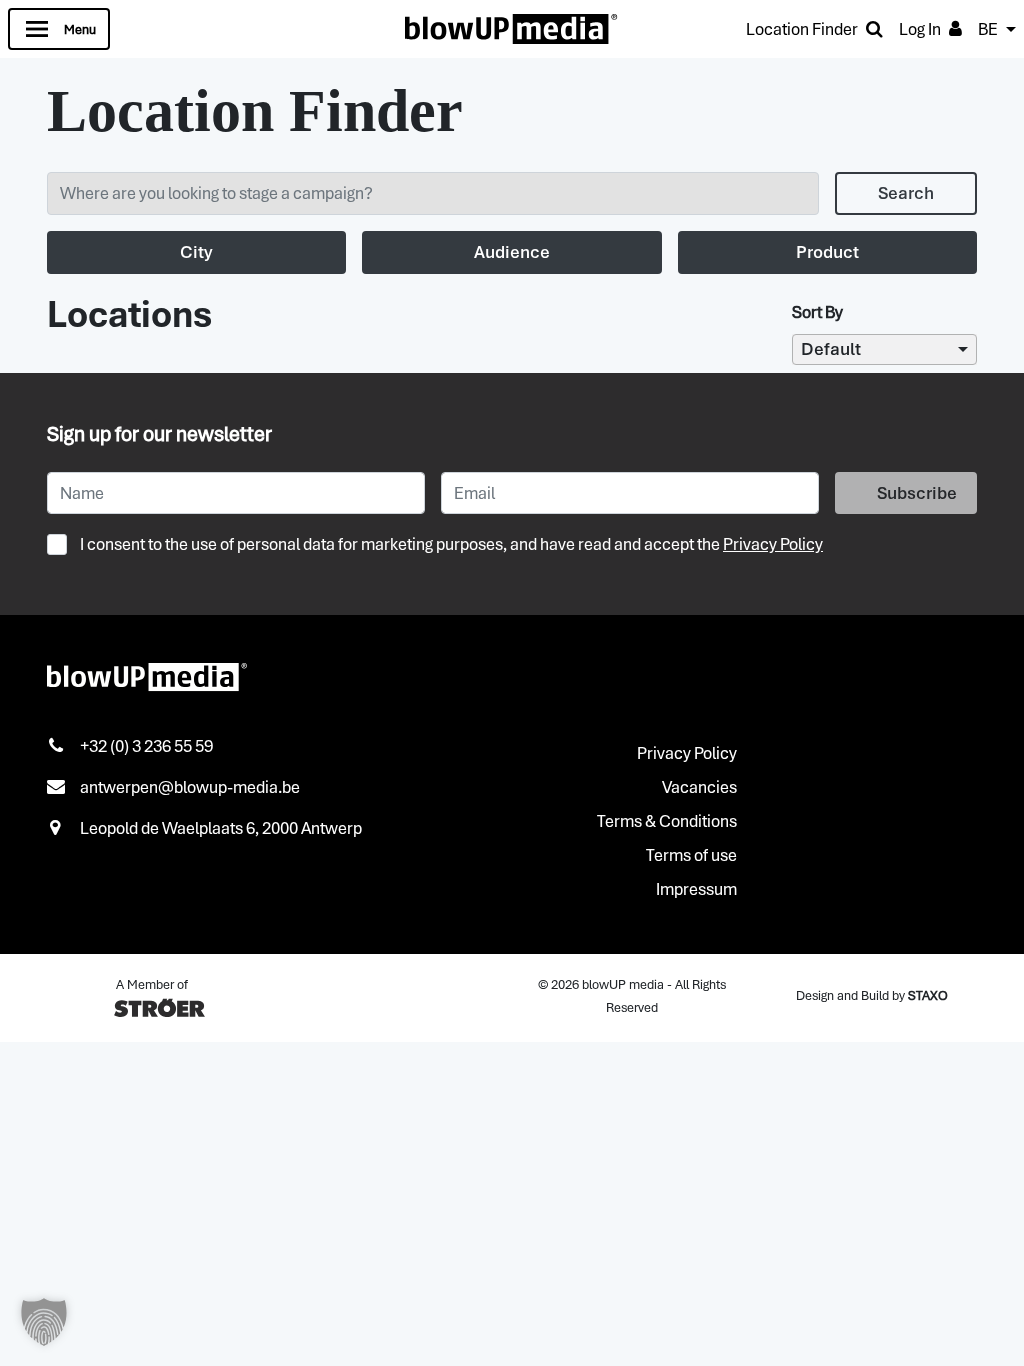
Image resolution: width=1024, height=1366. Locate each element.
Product (827, 252)
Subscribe (917, 493)
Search (906, 193)
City (196, 252)
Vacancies (699, 787)
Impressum (696, 889)
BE (988, 29)
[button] (44, 1322)
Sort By (817, 312)
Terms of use (691, 855)
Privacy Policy (773, 544)
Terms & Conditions (667, 821)
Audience (512, 252)
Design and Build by (872, 995)
